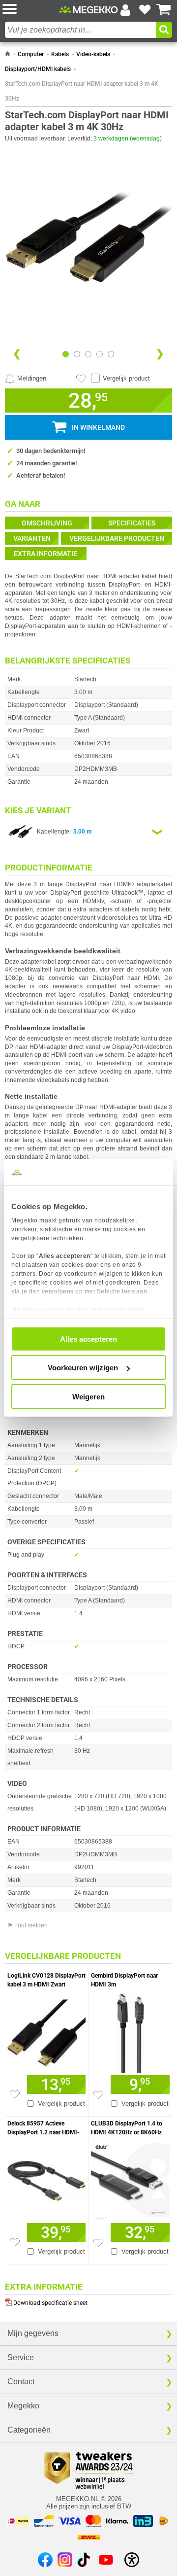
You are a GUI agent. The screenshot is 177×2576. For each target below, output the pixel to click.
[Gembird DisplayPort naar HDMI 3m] (130, 2031)
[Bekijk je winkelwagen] (164, 10)
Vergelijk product (126, 378)
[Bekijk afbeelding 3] (100, 354)
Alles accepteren (88, 1339)
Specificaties (132, 523)
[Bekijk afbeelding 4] (111, 354)
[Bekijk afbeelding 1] (77, 354)
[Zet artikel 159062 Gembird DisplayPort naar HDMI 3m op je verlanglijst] (98, 2095)
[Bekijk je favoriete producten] (145, 10)
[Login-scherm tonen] (125, 10)
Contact (21, 2382)
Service (21, 2357)
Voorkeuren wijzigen (83, 1368)
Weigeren (88, 1396)
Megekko (23, 2406)
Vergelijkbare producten (117, 538)
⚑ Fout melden (28, 1925)
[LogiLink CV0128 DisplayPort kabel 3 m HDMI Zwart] (46, 2031)
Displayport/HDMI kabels (38, 69)
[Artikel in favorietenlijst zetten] (81, 379)
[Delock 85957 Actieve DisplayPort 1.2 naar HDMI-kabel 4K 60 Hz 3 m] (46, 2178)
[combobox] (80, 30)
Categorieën (29, 2430)
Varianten (32, 538)
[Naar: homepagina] (8, 54)
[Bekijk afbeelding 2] (88, 354)
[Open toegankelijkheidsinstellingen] (132, 2560)
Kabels (60, 54)
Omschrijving (47, 523)
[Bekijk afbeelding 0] (66, 354)
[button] (31, 10)
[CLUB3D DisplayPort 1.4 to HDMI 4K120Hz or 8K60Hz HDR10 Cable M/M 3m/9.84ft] (130, 2179)
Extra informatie (45, 554)
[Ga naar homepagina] (88, 10)
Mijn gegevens (33, 2333)
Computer (31, 54)
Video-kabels (93, 54)
